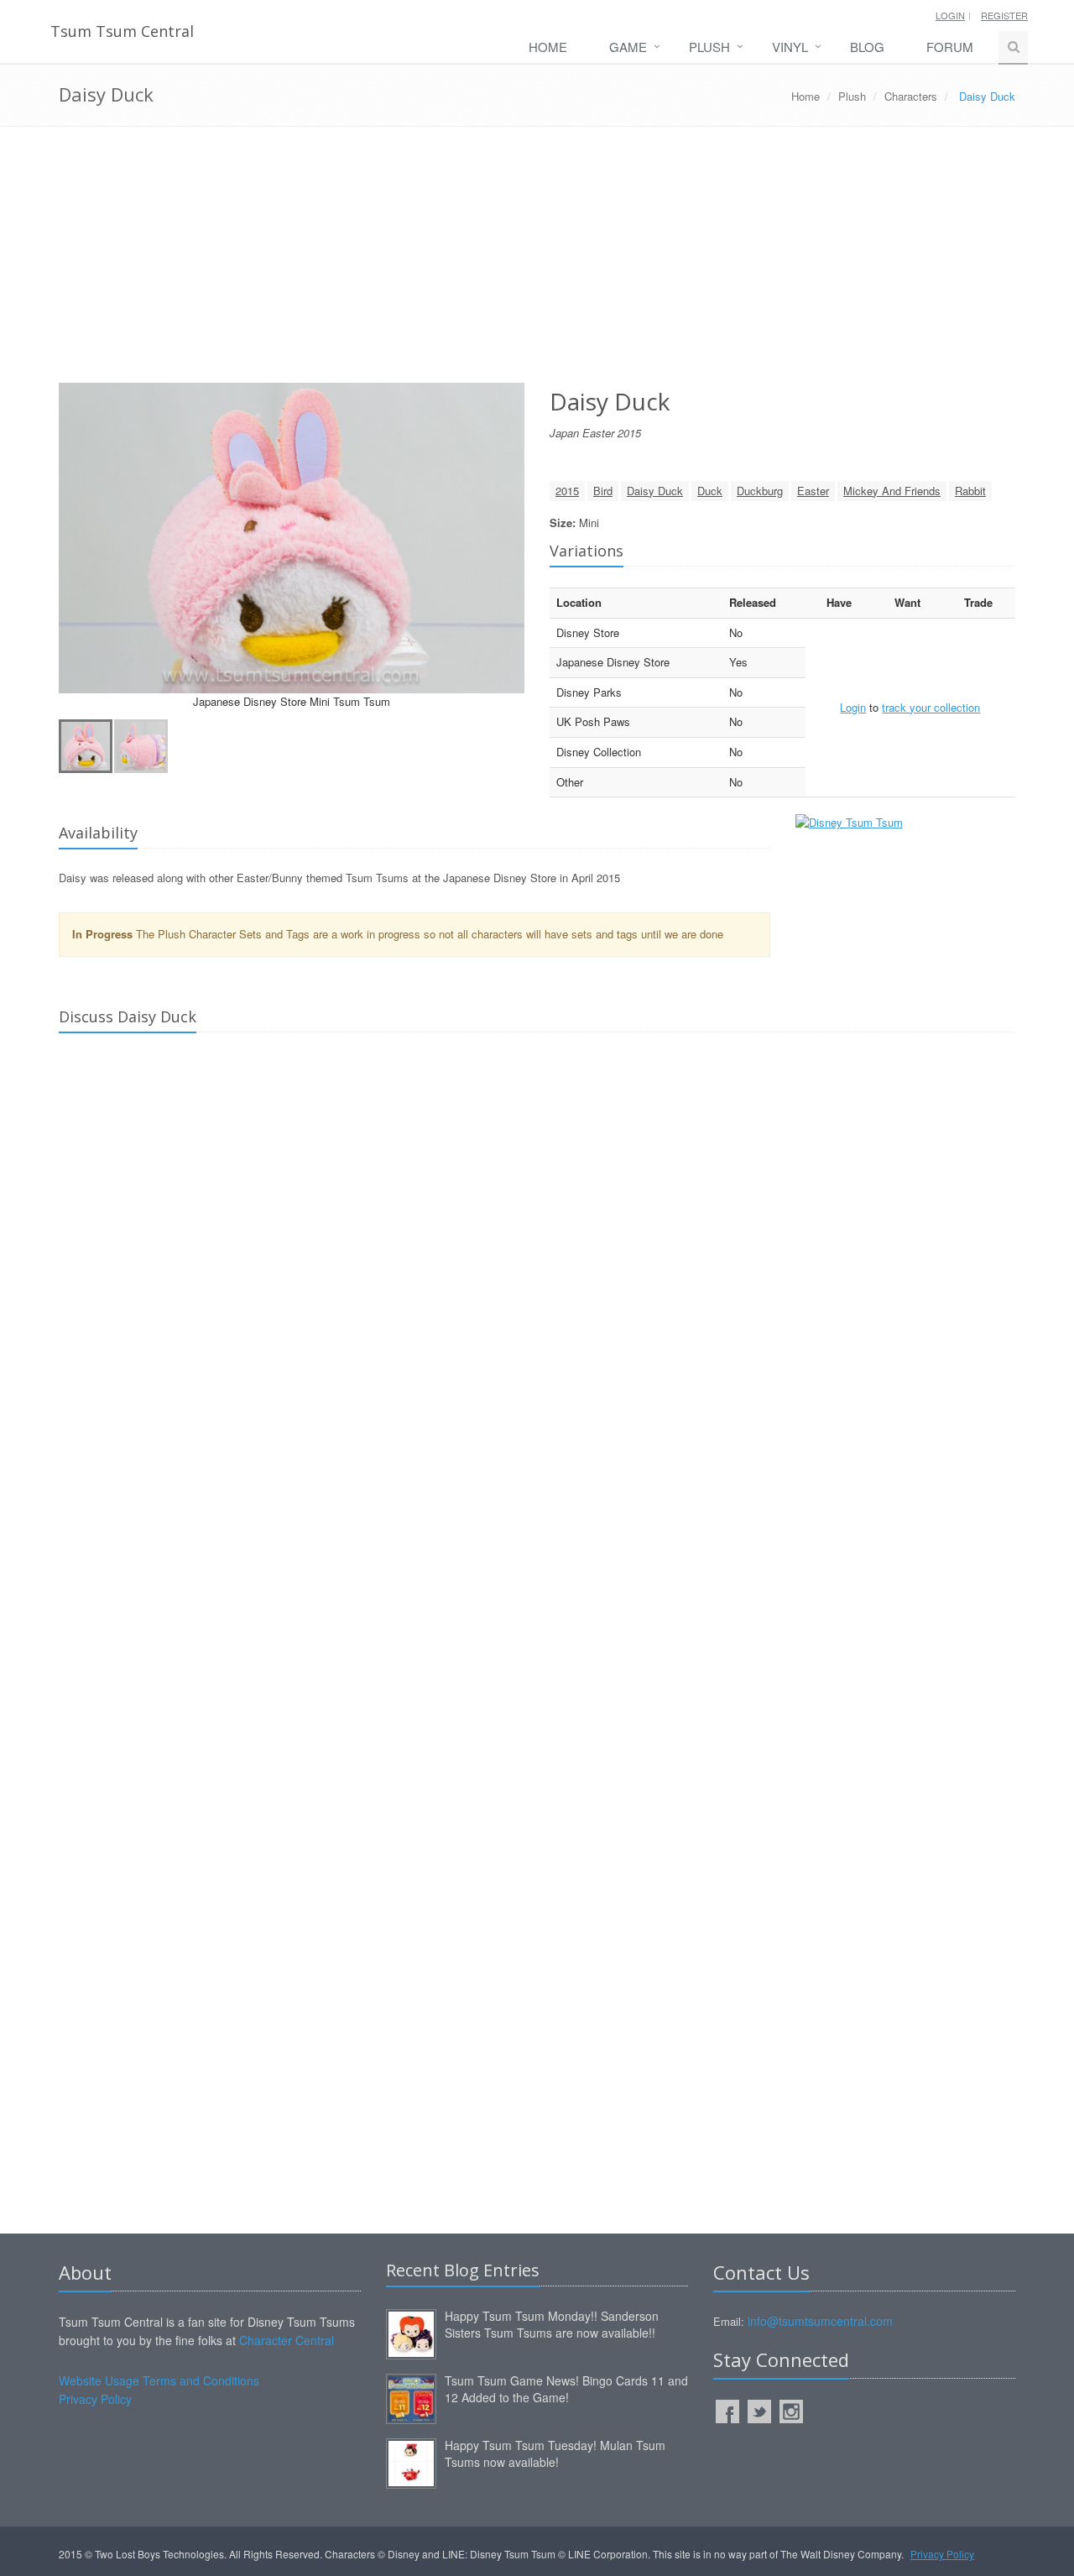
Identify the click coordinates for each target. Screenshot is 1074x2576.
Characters (911, 96)
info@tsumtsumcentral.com (820, 2321)
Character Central (287, 2340)
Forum (950, 47)
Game (628, 47)
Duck (710, 491)
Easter (813, 491)
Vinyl (790, 47)
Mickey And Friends (892, 491)
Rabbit (970, 491)
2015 (567, 491)
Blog (867, 47)
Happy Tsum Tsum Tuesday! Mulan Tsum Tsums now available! (555, 2453)
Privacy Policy (95, 2399)
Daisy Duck (655, 491)
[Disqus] (537, 1281)
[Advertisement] (537, 261)
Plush (709, 47)
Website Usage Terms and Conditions (159, 2380)
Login (950, 15)
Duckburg (760, 491)
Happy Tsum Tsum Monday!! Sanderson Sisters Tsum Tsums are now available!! (552, 2324)
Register (1004, 15)
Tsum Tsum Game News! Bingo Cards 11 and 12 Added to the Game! (566, 2389)
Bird (603, 491)
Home (548, 47)
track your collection (931, 707)
